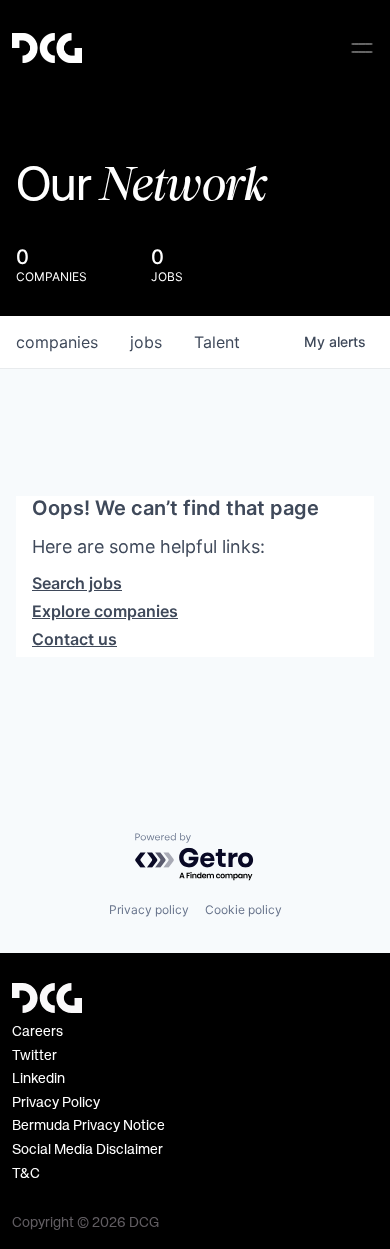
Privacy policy (149, 909)
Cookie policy (243, 909)
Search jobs (77, 583)
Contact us (74, 639)
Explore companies (105, 611)
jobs (146, 342)
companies (57, 342)
